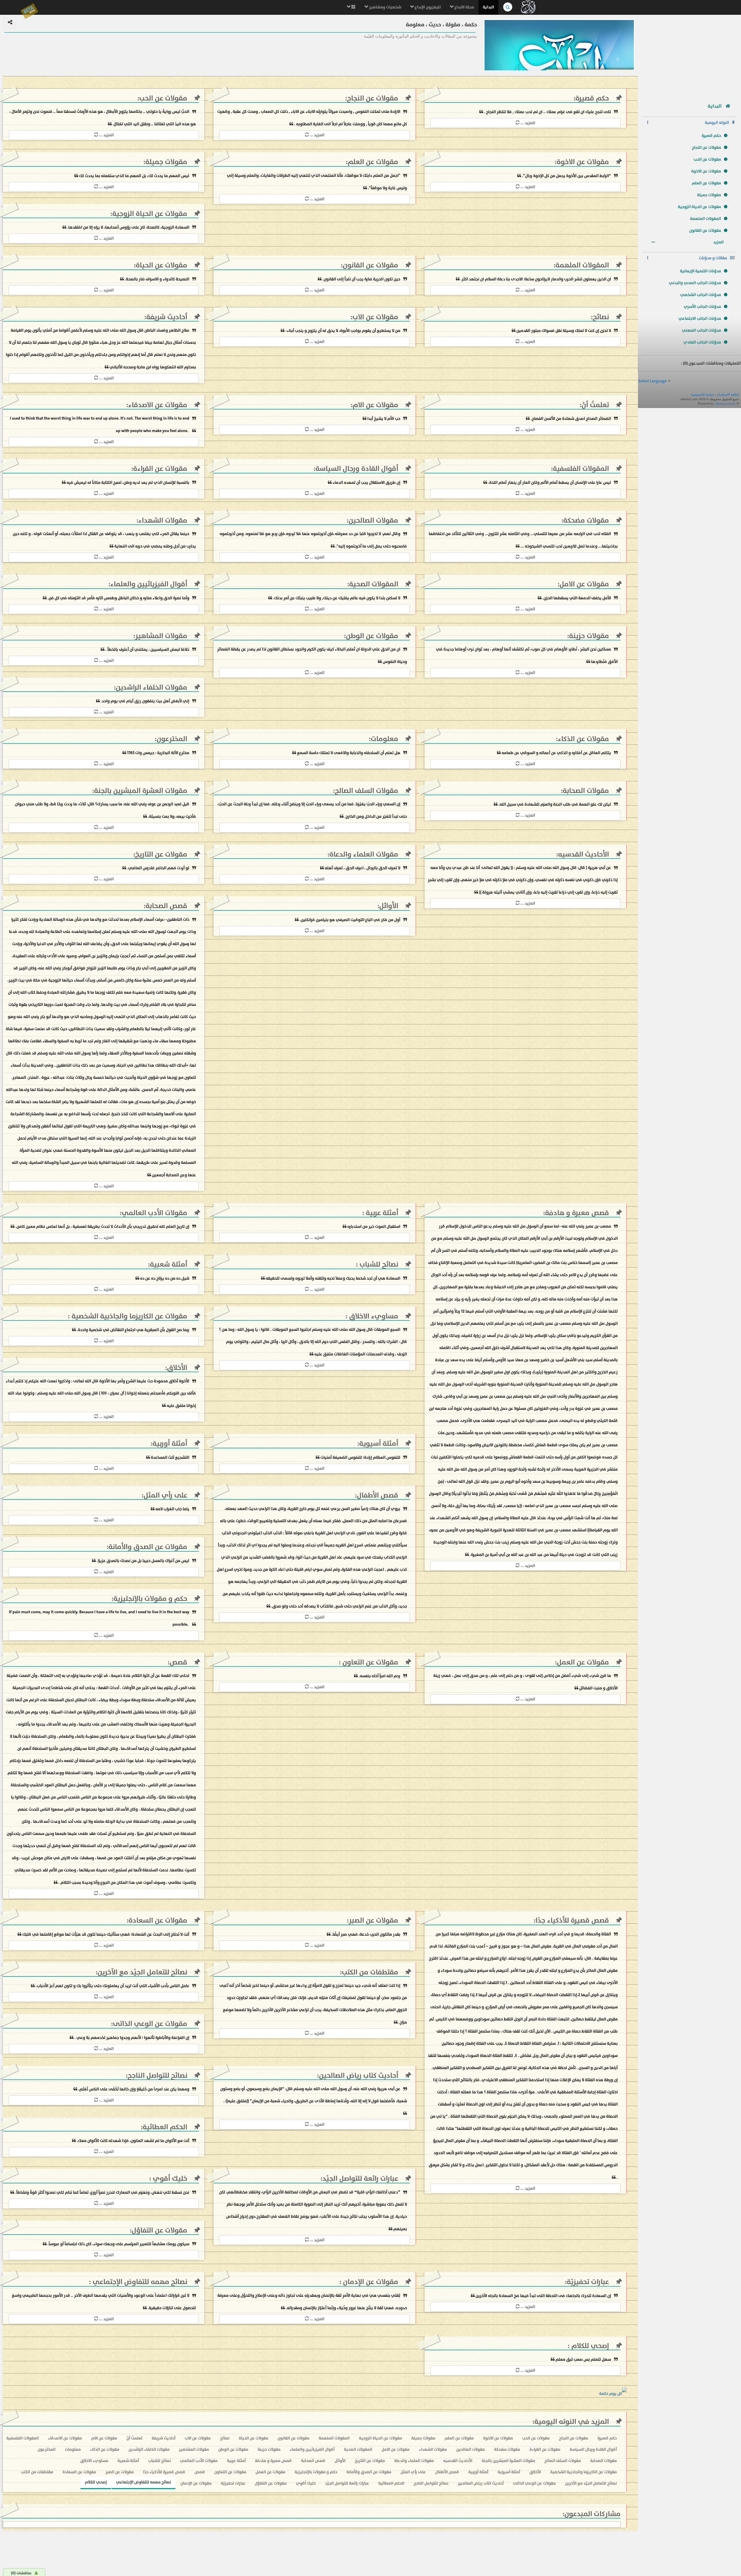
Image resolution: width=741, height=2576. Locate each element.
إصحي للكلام (589, 2346)
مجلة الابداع (464, 7)
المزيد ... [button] (527, 123)
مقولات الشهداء (163, 520)
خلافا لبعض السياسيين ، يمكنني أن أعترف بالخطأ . (147, 649)
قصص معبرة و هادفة (577, 1213)
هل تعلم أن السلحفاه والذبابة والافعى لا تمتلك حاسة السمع (349, 753)
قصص (178, 1662)
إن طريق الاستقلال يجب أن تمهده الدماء (366, 483)
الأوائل (389, 906)
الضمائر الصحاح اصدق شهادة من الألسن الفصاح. (570, 419)
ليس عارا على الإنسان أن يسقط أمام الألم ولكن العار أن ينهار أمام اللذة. (550, 483)
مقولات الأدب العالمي (154, 1213)
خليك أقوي (169, 2179)
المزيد (719, 242)
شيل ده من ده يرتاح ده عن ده (164, 1278)
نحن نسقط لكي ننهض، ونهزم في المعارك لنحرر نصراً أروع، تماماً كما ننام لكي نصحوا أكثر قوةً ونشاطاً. (102, 2192)
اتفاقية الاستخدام (728, 394)
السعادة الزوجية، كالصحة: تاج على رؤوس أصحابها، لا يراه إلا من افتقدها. (128, 227)
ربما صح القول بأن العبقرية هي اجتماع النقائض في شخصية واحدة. (133, 1330)
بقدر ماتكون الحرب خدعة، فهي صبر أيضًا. (365, 1934)
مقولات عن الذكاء (583, 739)
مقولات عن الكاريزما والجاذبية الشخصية (129, 1316)
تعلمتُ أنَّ (595, 405)
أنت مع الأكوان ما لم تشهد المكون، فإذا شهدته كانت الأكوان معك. (133, 2141)
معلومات (385, 739)
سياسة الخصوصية (703, 394)
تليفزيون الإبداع (427, 7)
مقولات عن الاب (375, 317)
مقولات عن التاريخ (161, 854)
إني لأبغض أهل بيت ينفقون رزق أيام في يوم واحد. (145, 701)
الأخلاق (177, 1368)
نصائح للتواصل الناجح (157, 2076)
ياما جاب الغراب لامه (172, 1509)
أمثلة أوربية (170, 1444)
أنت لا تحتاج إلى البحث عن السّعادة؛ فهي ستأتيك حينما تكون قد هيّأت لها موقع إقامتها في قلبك (106, 1934)
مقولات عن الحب (707, 159)
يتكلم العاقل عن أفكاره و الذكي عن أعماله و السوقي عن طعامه (556, 753)
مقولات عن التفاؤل (159, 2230)
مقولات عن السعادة (158, 1920)
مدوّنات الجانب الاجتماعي (700, 318)
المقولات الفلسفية (581, 469)
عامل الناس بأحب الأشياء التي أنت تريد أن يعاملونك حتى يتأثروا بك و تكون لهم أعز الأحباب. (112, 1986)
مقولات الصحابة (586, 791)
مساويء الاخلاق (373, 1316)
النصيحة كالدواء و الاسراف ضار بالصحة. (157, 279)
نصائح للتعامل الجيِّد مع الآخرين (142, 1972)
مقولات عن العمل (583, 1662)
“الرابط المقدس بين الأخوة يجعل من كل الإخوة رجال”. (566, 176)
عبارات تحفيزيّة (588, 2282)
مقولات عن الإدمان (370, 2282)
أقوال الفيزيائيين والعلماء (149, 584)
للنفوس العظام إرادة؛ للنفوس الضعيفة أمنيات (360, 1457)
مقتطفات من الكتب (370, 1972)
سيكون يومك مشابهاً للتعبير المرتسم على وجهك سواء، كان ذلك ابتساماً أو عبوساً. (118, 2244)
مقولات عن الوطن (372, 636)
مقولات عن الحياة (162, 265)
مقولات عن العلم (706, 183)
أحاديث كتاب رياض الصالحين (359, 2076)
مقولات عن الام (375, 405)
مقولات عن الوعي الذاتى (150, 2024)
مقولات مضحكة (586, 520)
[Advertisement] (689, 56)
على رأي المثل (165, 1495)
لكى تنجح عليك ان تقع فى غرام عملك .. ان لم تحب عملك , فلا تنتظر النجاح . (548, 112)
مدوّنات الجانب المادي (702, 342)
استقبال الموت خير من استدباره (373, 1227)
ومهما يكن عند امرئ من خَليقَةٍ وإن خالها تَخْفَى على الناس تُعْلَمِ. (134, 2089)
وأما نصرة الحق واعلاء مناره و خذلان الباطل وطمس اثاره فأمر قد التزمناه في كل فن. (118, 598)
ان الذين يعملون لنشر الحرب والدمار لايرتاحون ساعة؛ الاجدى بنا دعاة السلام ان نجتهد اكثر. (535, 279)
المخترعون (172, 739)
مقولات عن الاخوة (706, 171)
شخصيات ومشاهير (385, 7)
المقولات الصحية (374, 584)
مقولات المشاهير (161, 636)
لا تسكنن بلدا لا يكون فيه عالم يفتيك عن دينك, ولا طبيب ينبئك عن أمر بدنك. (337, 598)
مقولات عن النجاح (706, 147)
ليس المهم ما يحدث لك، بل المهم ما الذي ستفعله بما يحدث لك (134, 176)
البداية (488, 7)
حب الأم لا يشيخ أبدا (383, 419)
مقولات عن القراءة (160, 469)
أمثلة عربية (381, 1213)
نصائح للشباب (378, 1264)
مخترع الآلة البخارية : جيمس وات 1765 (158, 753)
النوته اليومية (717, 123)
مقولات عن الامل (584, 584)
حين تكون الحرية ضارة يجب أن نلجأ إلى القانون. (361, 279)
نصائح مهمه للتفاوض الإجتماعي (139, 2282)
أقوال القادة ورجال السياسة (357, 469)
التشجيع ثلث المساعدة (170, 1457)
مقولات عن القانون (705, 230)
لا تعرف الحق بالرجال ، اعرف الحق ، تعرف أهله (362, 868)
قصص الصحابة (166, 906)
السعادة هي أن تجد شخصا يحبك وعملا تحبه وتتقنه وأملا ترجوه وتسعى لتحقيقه (333, 1278)
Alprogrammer (725, 403)
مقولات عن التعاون (369, 1662)
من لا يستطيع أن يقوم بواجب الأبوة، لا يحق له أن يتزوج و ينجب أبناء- (342, 331)
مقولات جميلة (709, 195)
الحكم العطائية (165, 2127)
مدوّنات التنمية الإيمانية (700, 271)
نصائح (601, 317)
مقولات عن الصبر (374, 1920)
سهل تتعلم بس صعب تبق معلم (583, 2359)
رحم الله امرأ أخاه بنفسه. (379, 1676)
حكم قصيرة (711, 136)
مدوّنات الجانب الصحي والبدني (695, 283)
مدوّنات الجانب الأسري (702, 307)
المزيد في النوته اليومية (572, 2422)
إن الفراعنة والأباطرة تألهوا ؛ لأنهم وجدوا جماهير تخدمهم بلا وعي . (131, 2038)
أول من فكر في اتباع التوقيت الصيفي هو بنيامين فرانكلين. (350, 920)
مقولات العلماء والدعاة (364, 854)
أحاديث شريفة (167, 317)
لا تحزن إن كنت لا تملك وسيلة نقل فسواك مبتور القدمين (564, 331)
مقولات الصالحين (373, 520)
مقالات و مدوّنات (713, 258)
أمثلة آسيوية (379, 1444)
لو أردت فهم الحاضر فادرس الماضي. (158, 868)
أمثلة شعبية (169, 1264)
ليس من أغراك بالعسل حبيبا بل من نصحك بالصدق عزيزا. (143, 1561)
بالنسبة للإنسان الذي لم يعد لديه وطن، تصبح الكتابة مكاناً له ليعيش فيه (128, 483)
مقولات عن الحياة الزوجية (699, 207)
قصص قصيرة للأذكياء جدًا (572, 1920)
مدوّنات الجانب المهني (701, 330)
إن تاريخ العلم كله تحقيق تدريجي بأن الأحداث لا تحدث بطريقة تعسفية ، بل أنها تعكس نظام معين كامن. (102, 1227)
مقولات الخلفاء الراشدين (152, 687)
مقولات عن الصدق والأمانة (148, 1547)
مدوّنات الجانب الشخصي (701, 295)
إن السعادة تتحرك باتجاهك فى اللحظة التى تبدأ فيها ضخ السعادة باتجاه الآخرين (543, 2296)
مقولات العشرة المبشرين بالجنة (141, 791)
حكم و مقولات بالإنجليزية (150, 1599)
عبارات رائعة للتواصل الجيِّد (360, 2179)
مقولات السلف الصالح (367, 791)
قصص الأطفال (378, 1495)
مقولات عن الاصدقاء (158, 405)
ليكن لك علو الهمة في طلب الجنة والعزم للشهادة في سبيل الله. (555, 804)
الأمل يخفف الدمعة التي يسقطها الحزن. (576, 598)
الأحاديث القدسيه (584, 854)
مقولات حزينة (589, 636)
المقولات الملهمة (706, 219)
